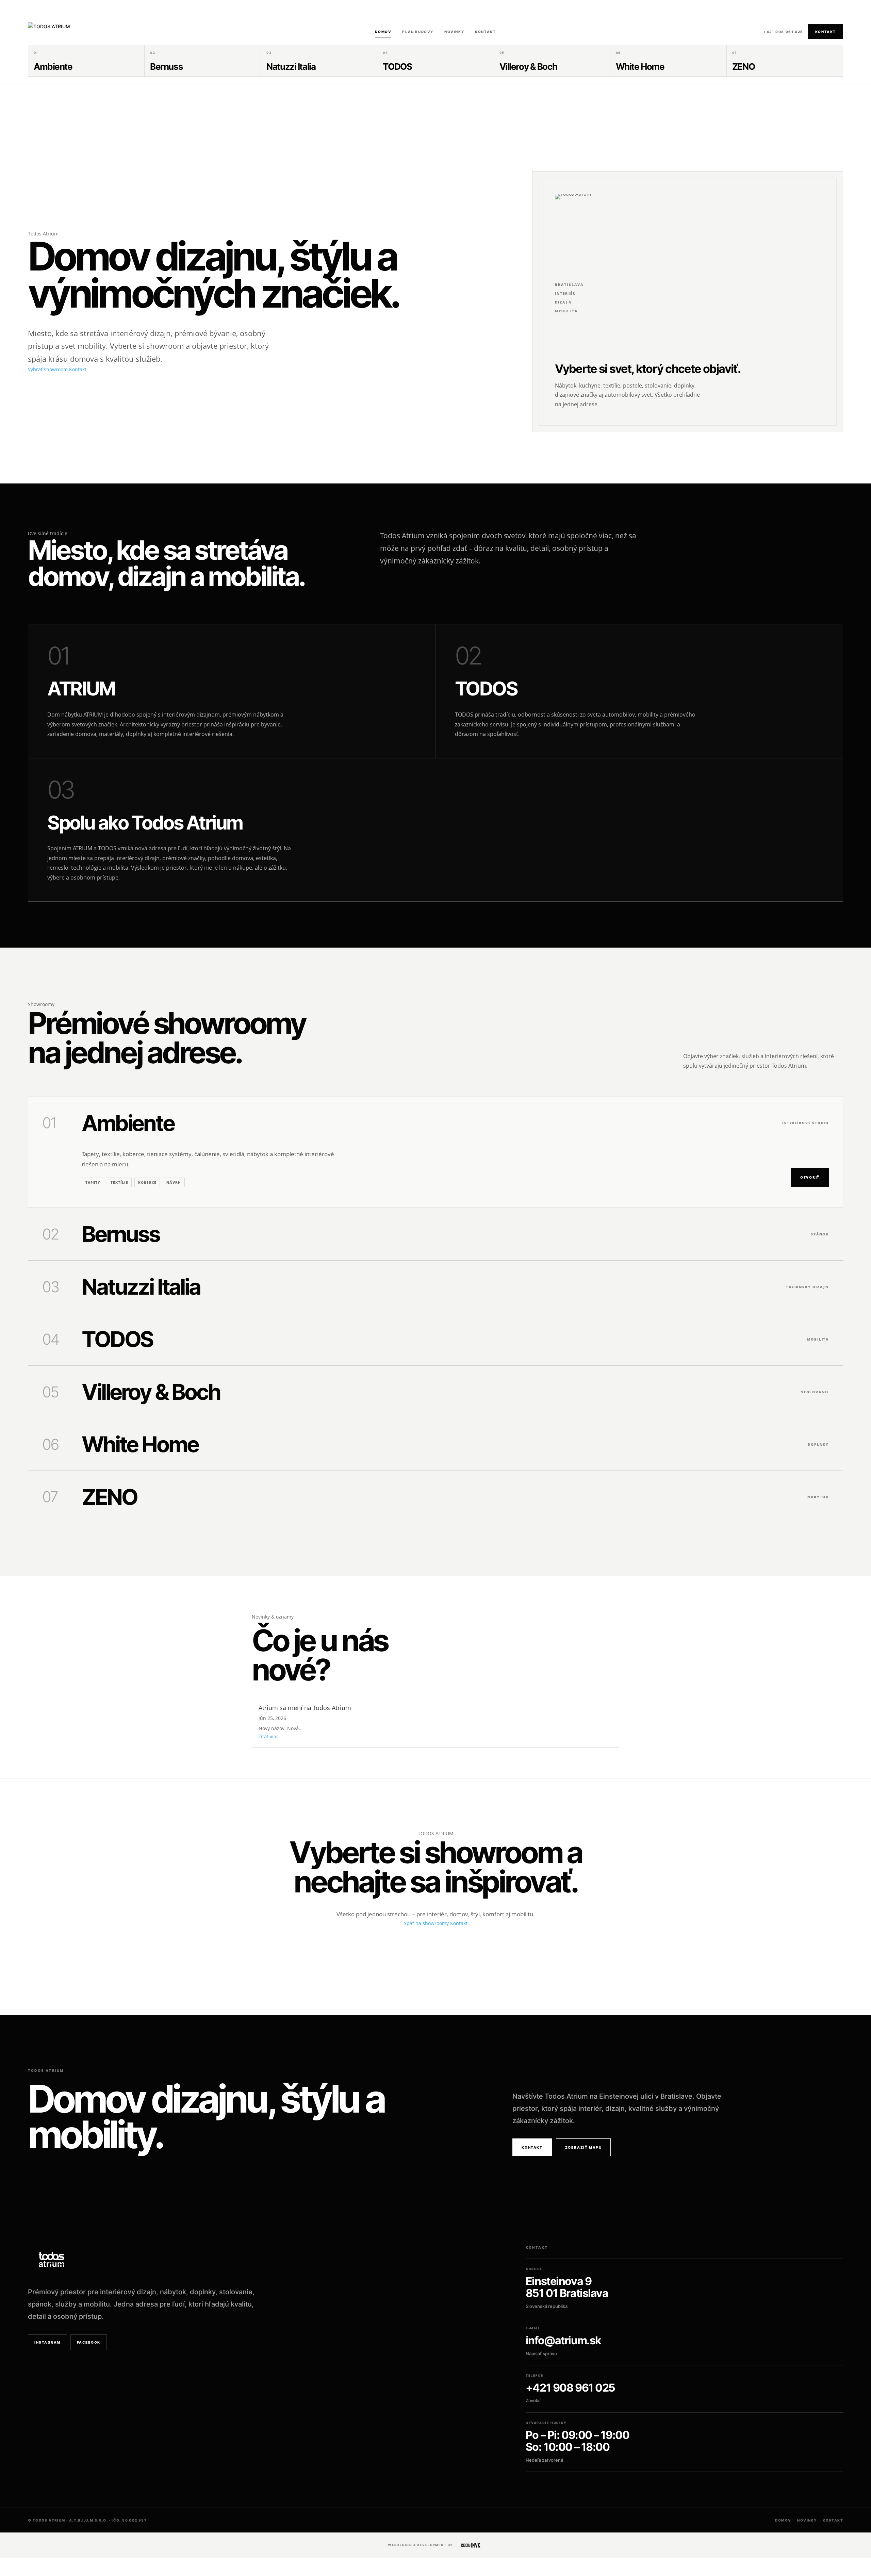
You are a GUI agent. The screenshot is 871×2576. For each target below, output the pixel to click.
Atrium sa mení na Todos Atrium (305, 1708)
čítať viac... (271, 1736)
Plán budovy (418, 32)
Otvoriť (810, 1177)
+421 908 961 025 (783, 32)
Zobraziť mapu (584, 2147)
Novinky (454, 32)
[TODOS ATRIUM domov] (65, 32)
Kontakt (485, 32)
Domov (383, 32)
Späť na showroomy (426, 1923)
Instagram (47, 2342)
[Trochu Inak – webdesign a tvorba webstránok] (471, 2545)
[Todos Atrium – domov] (601, 223)
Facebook (89, 2342)
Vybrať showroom (48, 369)
